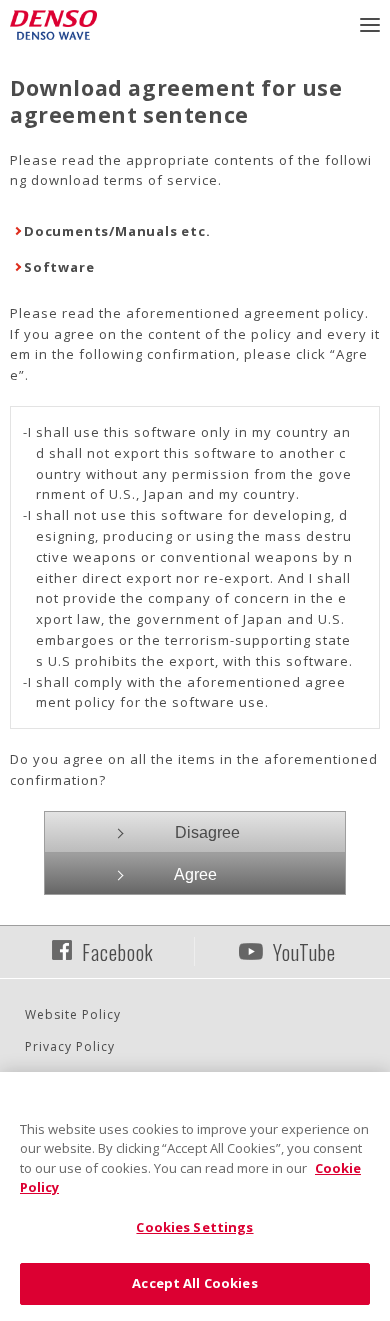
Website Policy (73, 1014)
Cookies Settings (194, 1227)
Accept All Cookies (194, 1283)
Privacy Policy (70, 1046)
